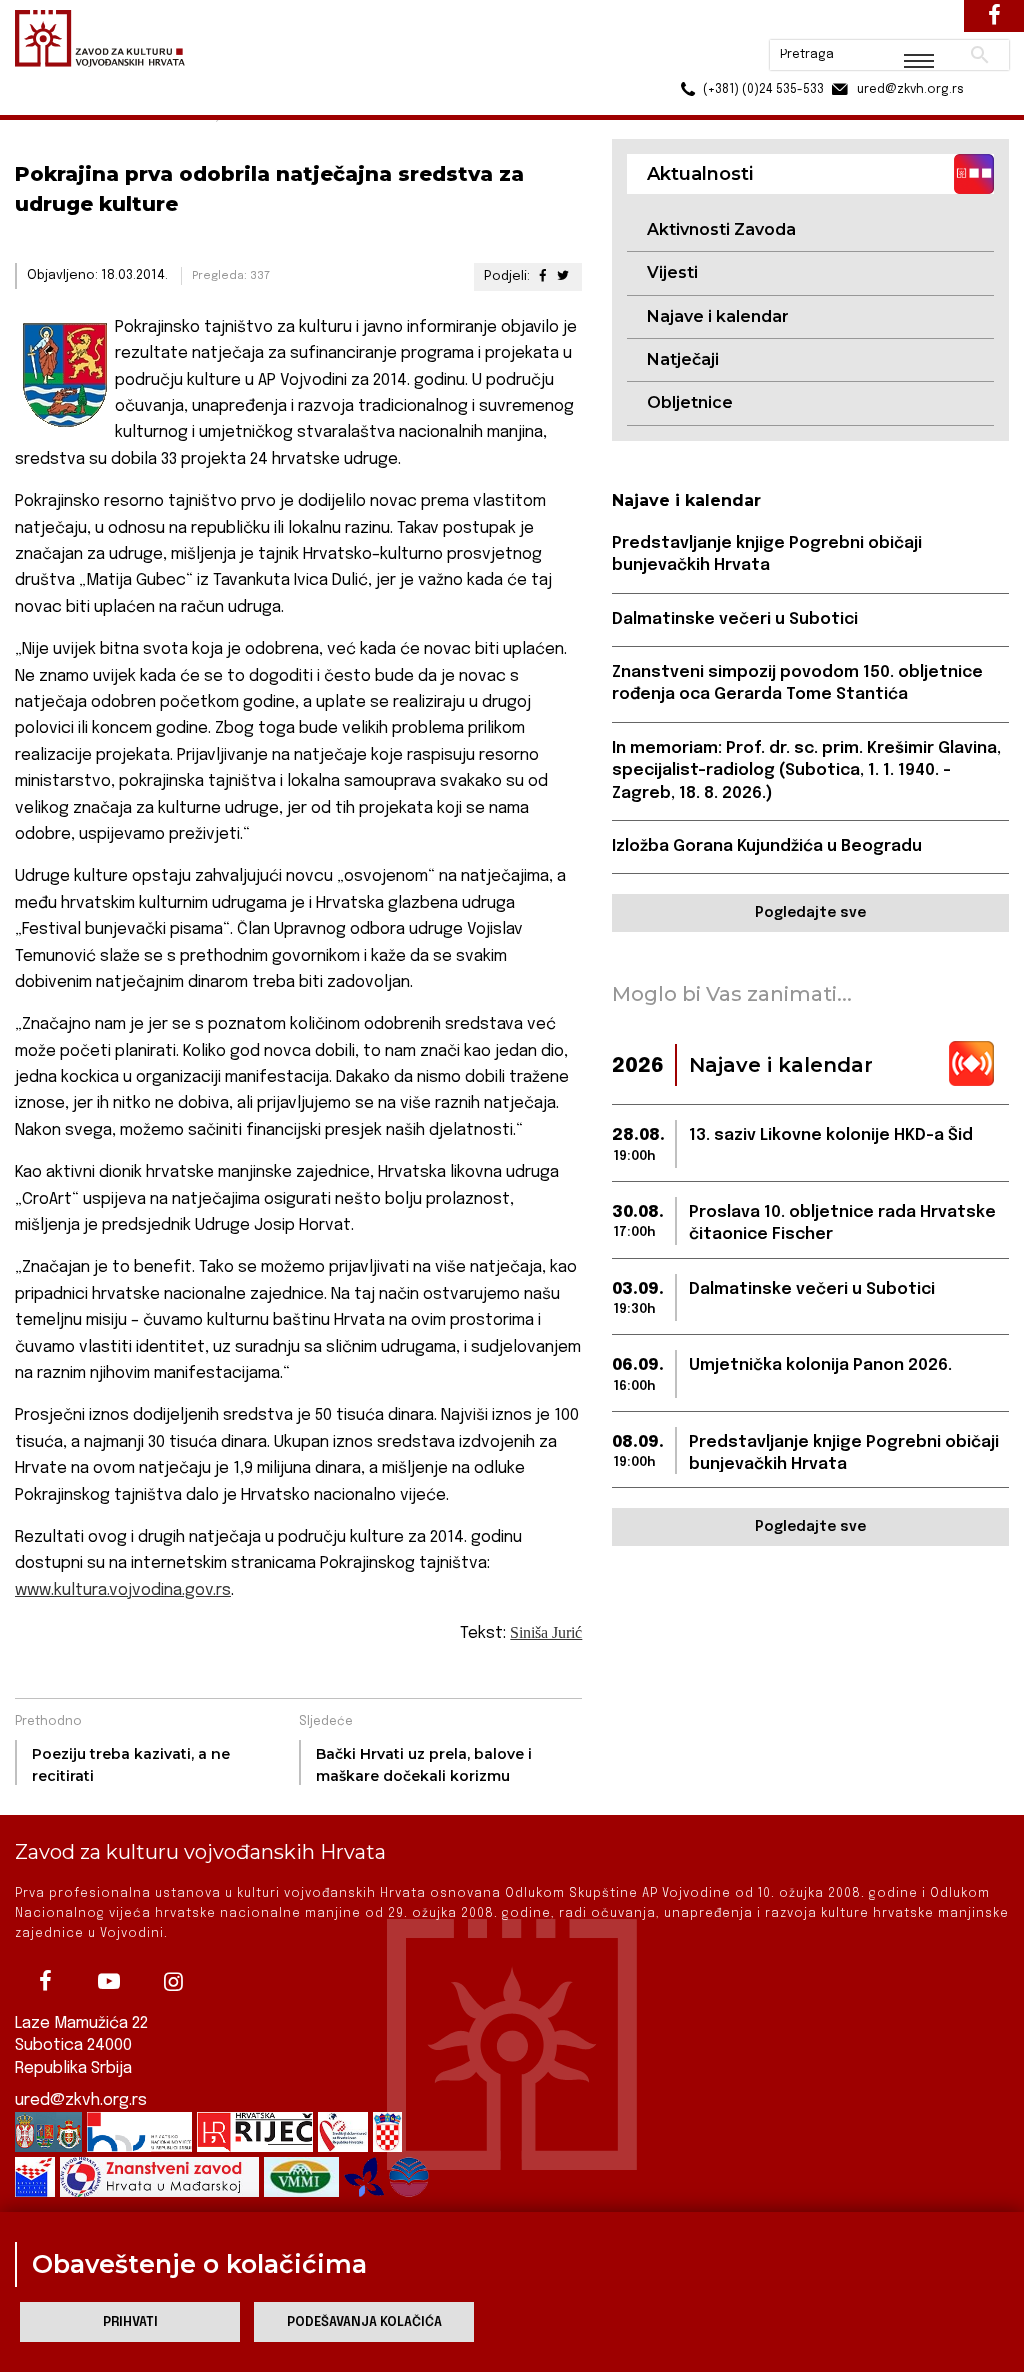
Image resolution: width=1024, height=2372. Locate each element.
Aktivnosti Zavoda (721, 229)
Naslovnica (50, 108)
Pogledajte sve (810, 913)
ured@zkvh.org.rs (81, 2100)
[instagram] (173, 1981)
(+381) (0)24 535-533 (687, 60)
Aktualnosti (146, 108)
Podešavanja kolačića (364, 2322)
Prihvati (130, 2322)
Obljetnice (690, 402)
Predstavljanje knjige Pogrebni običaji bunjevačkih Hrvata (767, 554)
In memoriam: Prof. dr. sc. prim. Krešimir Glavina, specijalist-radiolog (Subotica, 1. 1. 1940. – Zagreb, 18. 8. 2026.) (806, 771)
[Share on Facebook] (542, 276)
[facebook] (45, 1981)
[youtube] (109, 1981)
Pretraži (904, 25)
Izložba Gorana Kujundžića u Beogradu (767, 846)
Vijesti (672, 272)
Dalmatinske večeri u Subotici (735, 619)
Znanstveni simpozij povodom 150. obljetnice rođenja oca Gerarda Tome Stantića (797, 683)
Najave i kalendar (718, 316)
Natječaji (683, 359)
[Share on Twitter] (563, 276)
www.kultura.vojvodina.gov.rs (123, 1590)
